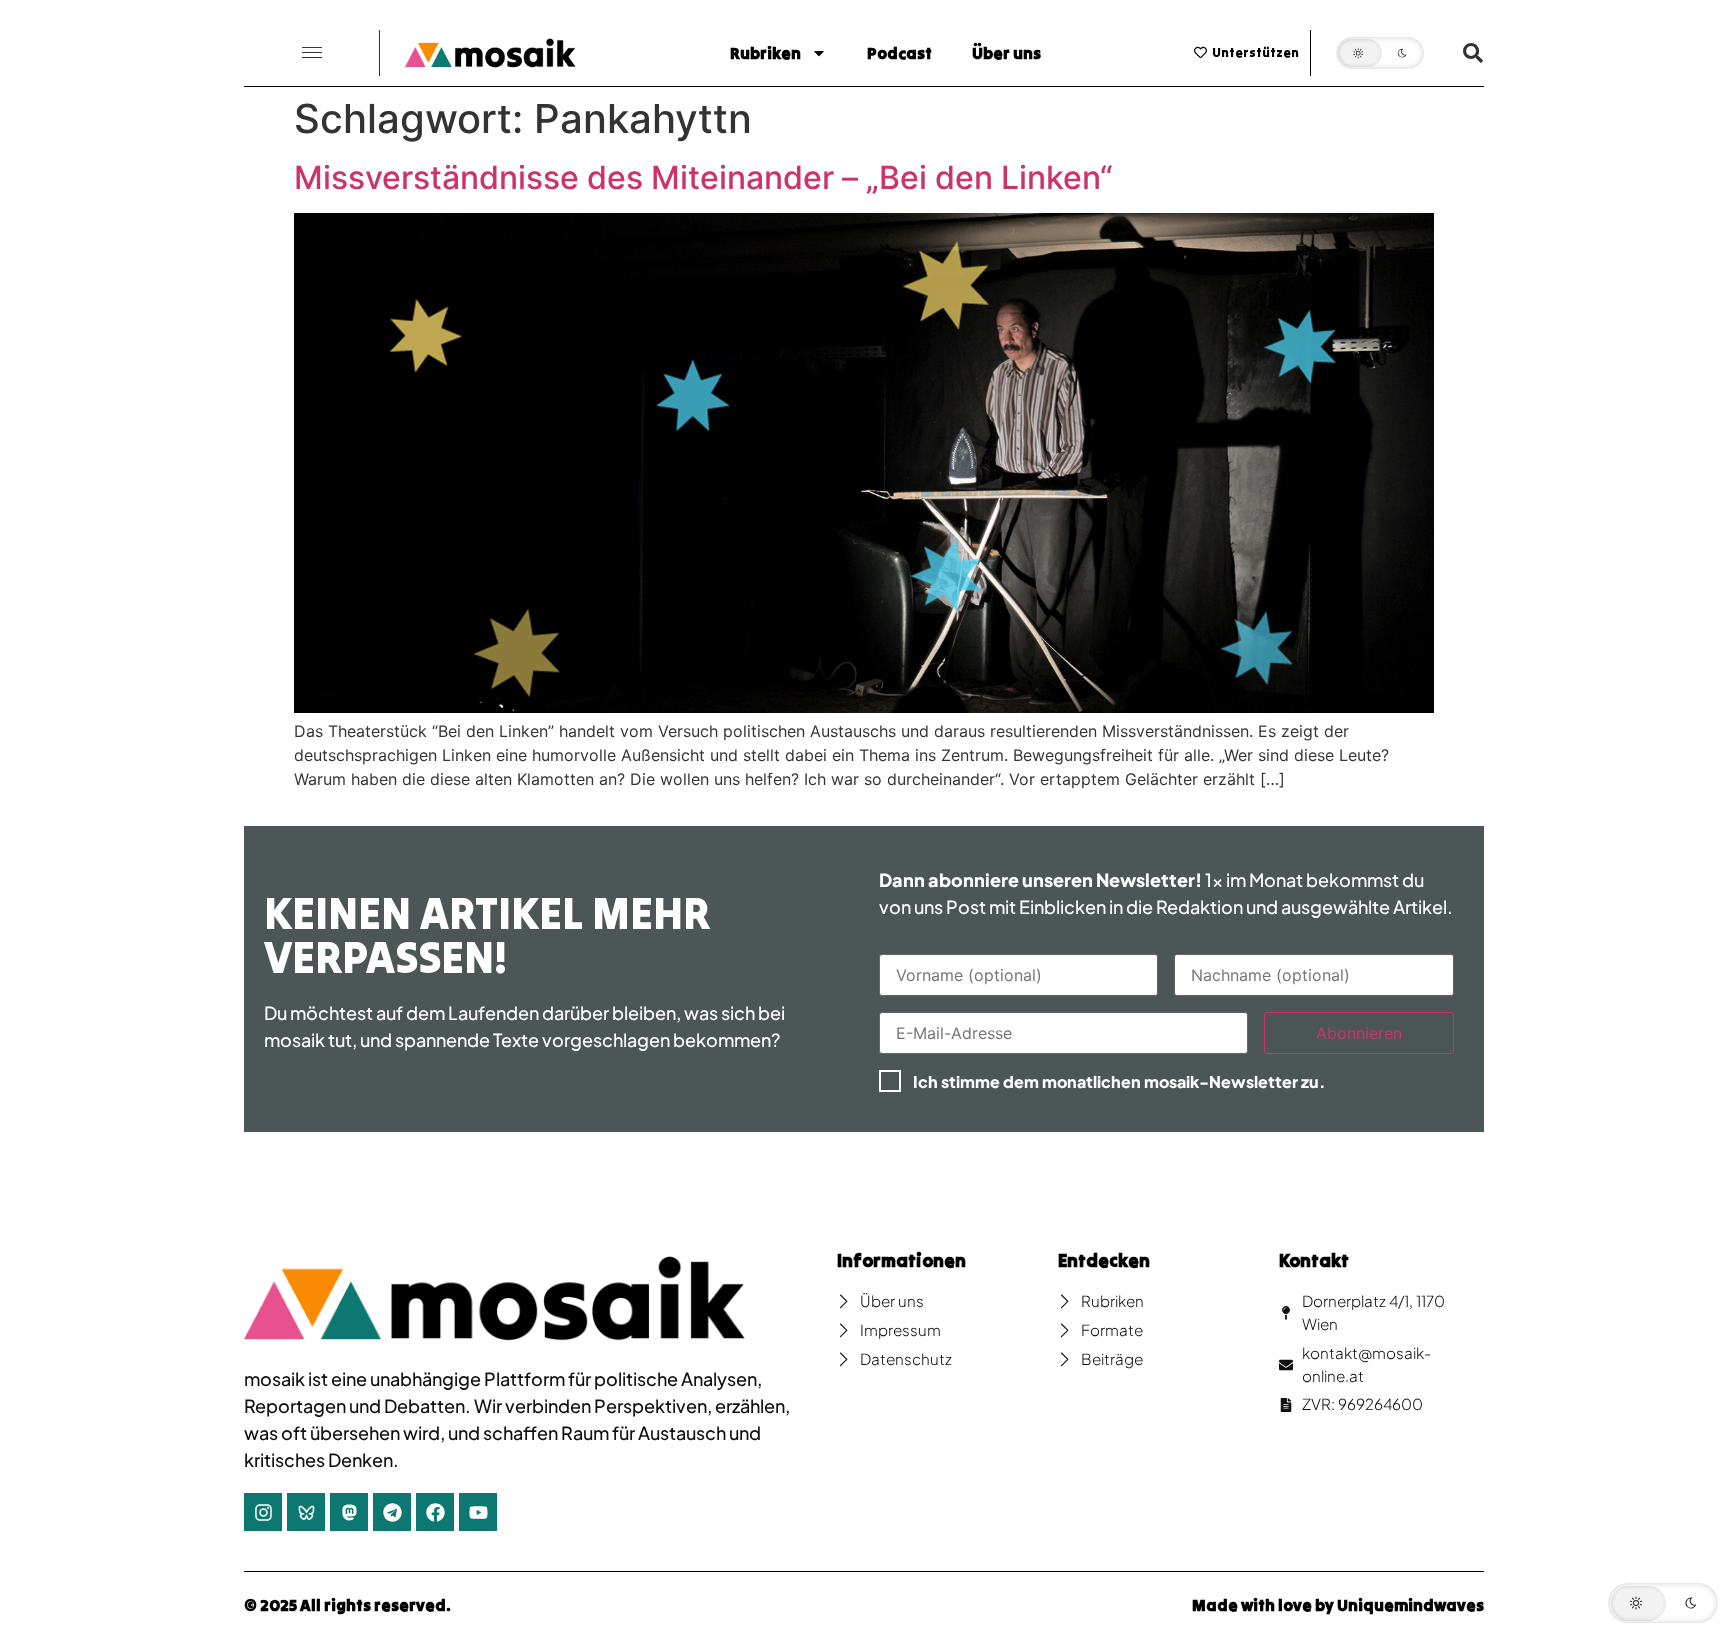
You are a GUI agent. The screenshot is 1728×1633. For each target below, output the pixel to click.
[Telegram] (392, 1512)
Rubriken (765, 53)
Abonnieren (1359, 1033)
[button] (312, 53)
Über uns (1006, 53)
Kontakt (1314, 1260)
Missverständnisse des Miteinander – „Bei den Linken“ (703, 177)
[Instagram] (263, 1512)
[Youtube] (478, 1512)
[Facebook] (435, 1512)
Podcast (899, 53)
